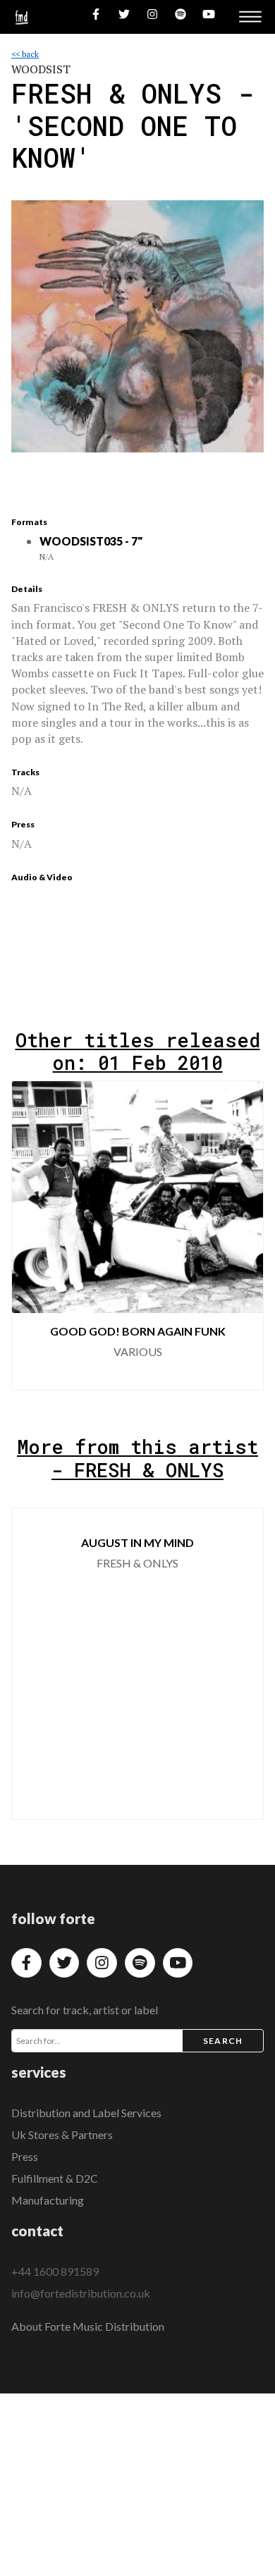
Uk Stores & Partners (62, 2134)
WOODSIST (41, 69)
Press (25, 2156)
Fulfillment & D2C (55, 2178)
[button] (241, 1235)
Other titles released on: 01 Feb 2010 (138, 1051)
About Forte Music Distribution (88, 2326)
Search (223, 2041)
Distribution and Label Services (86, 2113)
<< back (25, 54)
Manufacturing (48, 2200)
